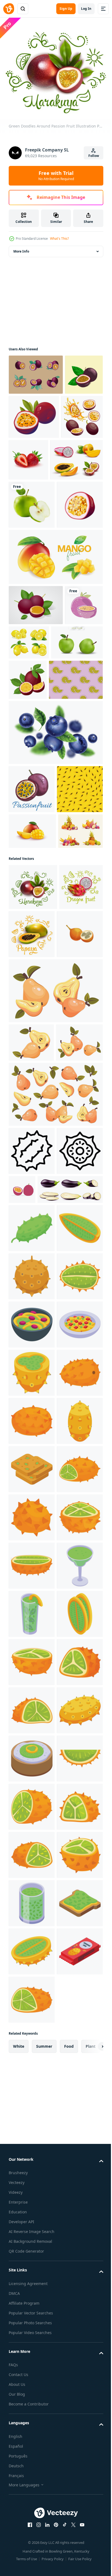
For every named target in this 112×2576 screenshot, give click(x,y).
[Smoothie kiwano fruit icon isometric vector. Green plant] (32, 2353)
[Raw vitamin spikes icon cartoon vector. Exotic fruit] (32, 2450)
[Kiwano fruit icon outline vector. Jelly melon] (32, 1456)
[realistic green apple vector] (32, 545)
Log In (86, 9)
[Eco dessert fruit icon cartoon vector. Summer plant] (32, 2546)
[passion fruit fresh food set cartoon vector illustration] (29, 457)
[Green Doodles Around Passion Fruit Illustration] (33, 1106)
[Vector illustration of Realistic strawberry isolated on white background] (72, 456)
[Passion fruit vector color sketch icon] (32, 924)
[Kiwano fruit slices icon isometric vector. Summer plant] (32, 2064)
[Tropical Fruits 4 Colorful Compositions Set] (31, 1050)
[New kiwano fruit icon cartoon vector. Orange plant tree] (32, 2160)
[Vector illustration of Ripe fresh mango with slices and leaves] (32, 1014)
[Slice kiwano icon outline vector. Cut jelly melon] (32, 1505)
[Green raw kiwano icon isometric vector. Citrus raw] (32, 1582)
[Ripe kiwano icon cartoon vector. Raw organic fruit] (32, 2112)
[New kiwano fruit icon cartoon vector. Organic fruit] (32, 1967)
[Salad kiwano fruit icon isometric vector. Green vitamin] (32, 1775)
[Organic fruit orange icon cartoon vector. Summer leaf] (32, 1919)
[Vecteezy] (9, 9)
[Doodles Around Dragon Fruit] (30, 1152)
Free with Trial (56, 175)
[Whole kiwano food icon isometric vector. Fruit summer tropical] (32, 1678)
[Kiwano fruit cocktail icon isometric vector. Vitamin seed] (32, 2305)
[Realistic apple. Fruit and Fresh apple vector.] (35, 771)
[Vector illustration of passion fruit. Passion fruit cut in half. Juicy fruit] (74, 413)
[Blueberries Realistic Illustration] (55, 867)
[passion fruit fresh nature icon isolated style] (28, 734)
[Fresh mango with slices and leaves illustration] (55, 645)
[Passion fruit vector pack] (36, 371)
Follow (94, 156)
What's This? (59, 239)
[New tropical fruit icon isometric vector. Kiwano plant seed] (32, 2016)
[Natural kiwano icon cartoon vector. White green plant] (32, 2498)
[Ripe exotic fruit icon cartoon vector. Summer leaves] (32, 2209)
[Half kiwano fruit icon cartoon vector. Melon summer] (32, 2257)
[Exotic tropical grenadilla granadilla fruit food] (32, 1201)
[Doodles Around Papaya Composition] (77, 1153)
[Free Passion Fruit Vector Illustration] (36, 694)
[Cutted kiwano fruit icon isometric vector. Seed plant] (32, 2401)
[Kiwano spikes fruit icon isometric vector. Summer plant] (32, 1871)
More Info (21, 248)
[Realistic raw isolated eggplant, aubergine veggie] (41, 1543)
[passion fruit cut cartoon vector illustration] (32, 593)
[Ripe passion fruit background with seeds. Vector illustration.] (32, 972)
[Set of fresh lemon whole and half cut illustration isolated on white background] (69, 731)
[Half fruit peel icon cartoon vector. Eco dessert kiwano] (32, 1726)
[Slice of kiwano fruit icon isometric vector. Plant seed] (32, 1630)
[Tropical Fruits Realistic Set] (35, 500)
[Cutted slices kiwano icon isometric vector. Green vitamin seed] (32, 1823)
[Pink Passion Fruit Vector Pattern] (36, 815)
